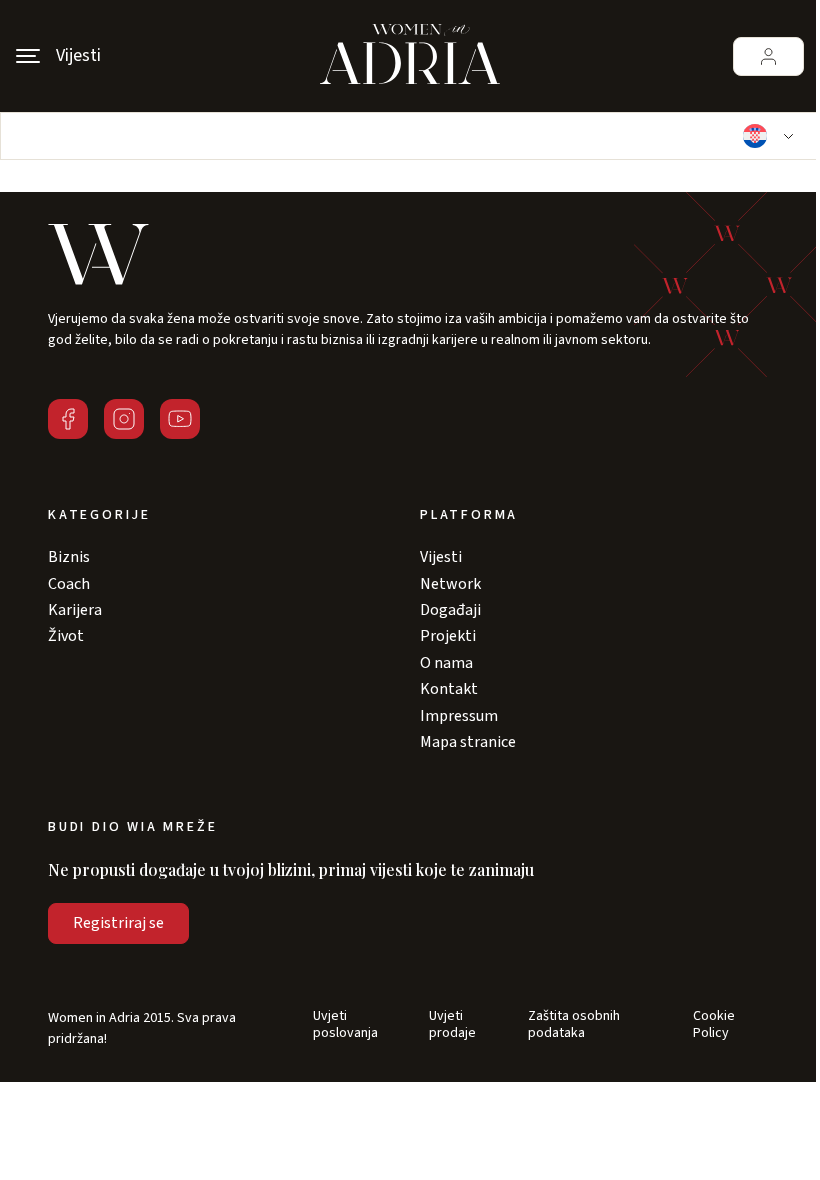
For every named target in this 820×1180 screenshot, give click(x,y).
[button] (766, 136)
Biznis (69, 557)
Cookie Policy (714, 1025)
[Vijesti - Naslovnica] (410, 56)
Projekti (448, 636)
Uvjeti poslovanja (345, 1025)
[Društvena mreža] (68, 419)
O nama (446, 663)
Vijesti (441, 557)
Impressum (459, 716)
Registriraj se (118, 923)
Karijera (75, 610)
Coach (69, 584)
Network (450, 584)
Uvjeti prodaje (452, 1025)
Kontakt (449, 689)
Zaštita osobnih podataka (574, 1025)
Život (66, 636)
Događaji (450, 610)
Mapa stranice (468, 742)
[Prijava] (768, 56)
